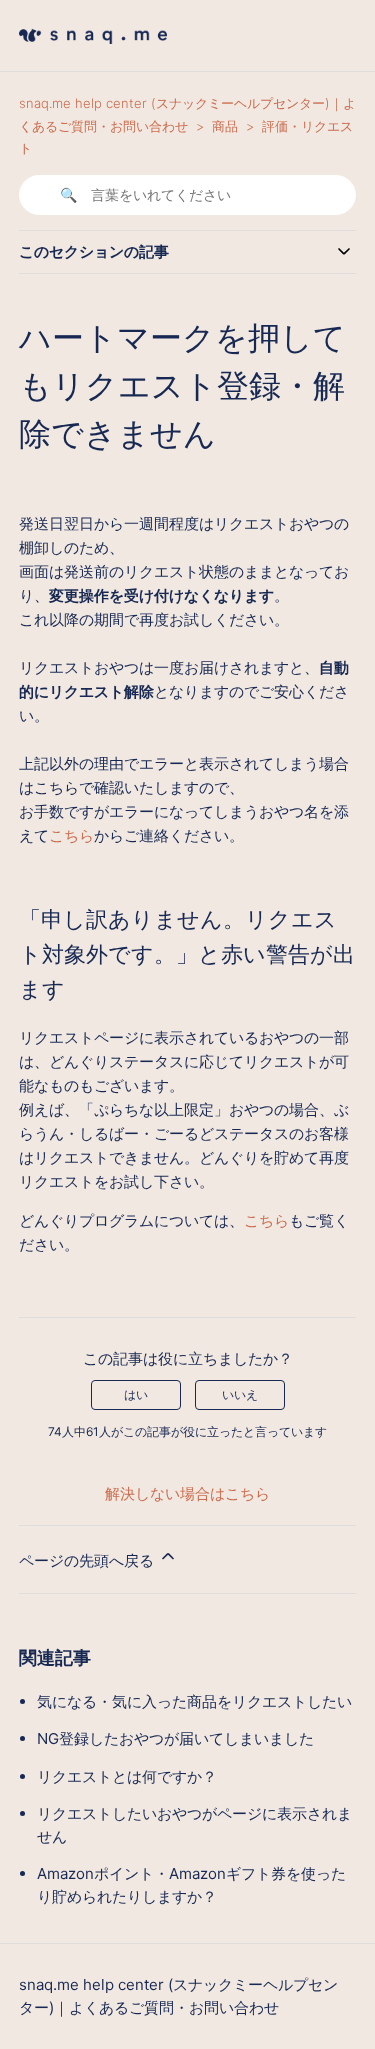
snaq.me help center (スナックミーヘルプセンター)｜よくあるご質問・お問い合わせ (178, 1996)
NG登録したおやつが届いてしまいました (175, 1738)
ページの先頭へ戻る (88, 1560)
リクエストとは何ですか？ (127, 1776)
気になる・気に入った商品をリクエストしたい (194, 1701)
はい (136, 1394)
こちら (71, 835)
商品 (225, 126)
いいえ (240, 1394)
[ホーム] (93, 49)
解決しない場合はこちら (187, 1493)
